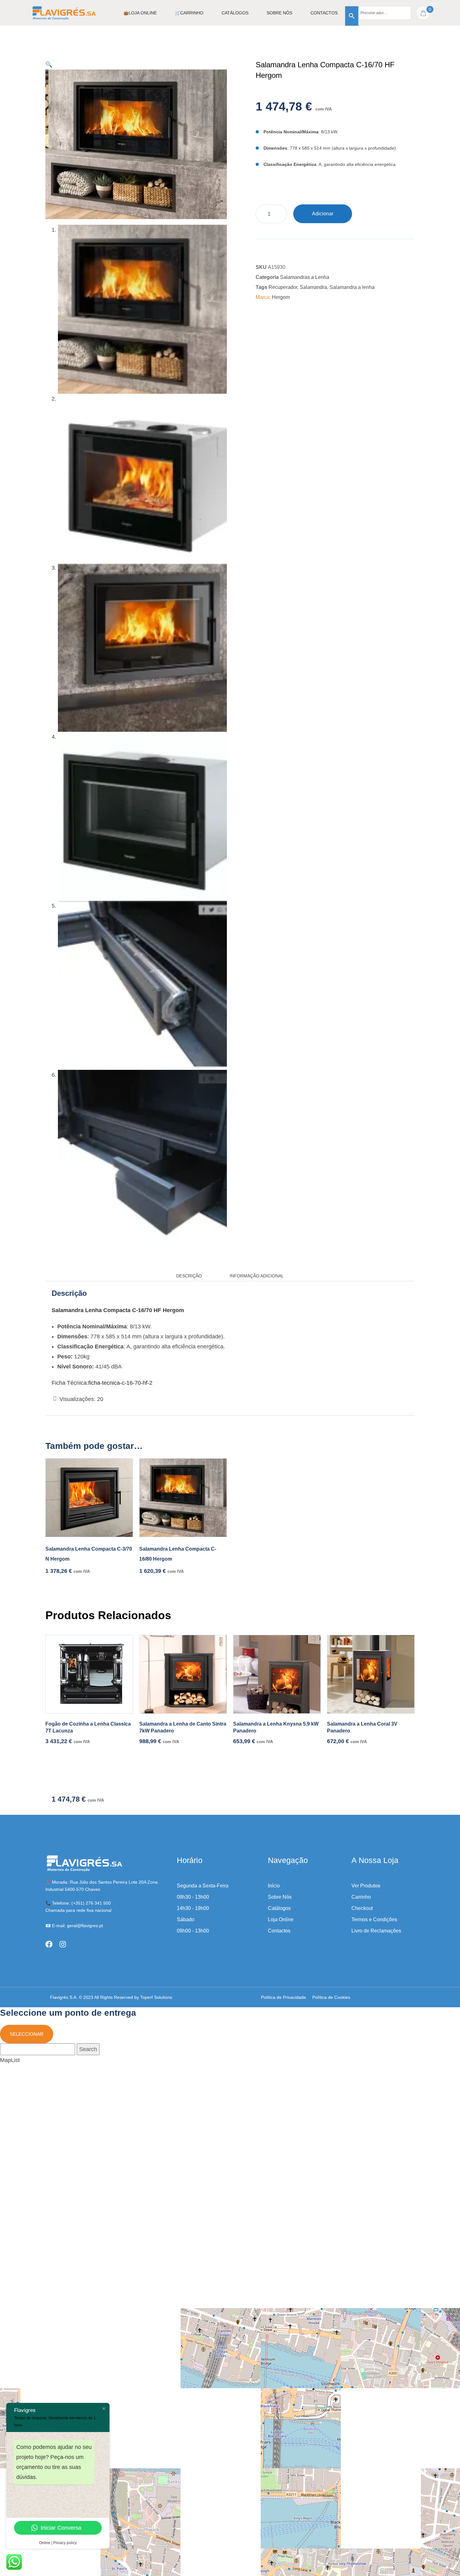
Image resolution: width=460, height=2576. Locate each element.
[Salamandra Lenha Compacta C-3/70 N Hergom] (89, 1498)
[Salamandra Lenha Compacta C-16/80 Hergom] (183, 1498)
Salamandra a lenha (352, 287)
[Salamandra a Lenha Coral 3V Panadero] (371, 1674)
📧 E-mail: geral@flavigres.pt (74, 1926)
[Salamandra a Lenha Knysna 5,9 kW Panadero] (277, 1674)
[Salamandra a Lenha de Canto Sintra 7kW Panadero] (183, 1674)
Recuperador (283, 287)
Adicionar (323, 214)
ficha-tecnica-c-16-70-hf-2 (120, 1383)
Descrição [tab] (189, 1276)
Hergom (281, 297)
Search (88, 2049)
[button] (49, 64)
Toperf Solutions (156, 1997)
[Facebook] (49, 1944)
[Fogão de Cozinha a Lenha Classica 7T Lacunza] (89, 1674)
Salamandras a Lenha (305, 277)
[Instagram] (63, 1944)
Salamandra (313, 287)
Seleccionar (27, 2034)
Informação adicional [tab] (257, 1276)
